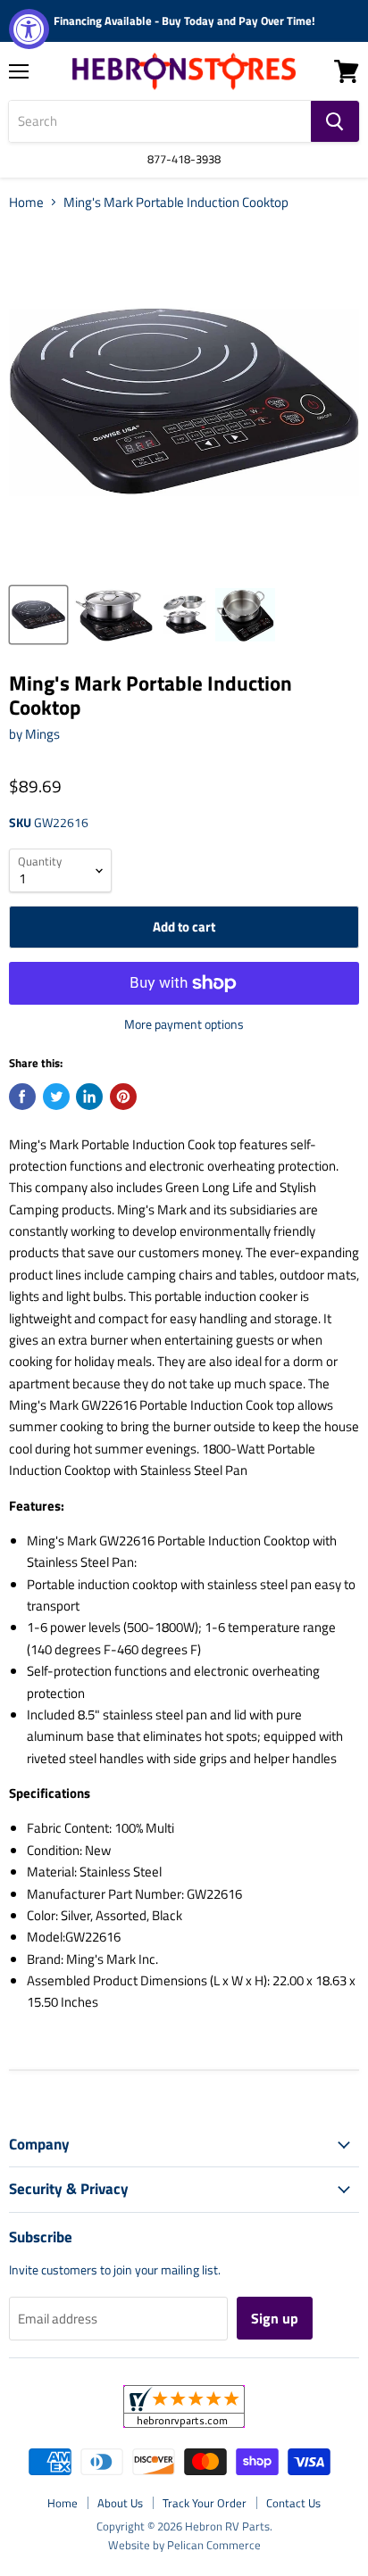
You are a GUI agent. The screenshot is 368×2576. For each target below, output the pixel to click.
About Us (120, 2503)
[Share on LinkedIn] (89, 1097)
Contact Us (293, 2503)
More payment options (184, 1024)
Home (26, 202)
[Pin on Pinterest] (123, 1097)
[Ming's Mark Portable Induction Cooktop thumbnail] (38, 615)
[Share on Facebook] (22, 1097)
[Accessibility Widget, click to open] (29, 29)
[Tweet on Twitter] (56, 1097)
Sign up (275, 2318)
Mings (42, 734)
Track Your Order (205, 2503)
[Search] (335, 121)
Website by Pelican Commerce (184, 2545)
